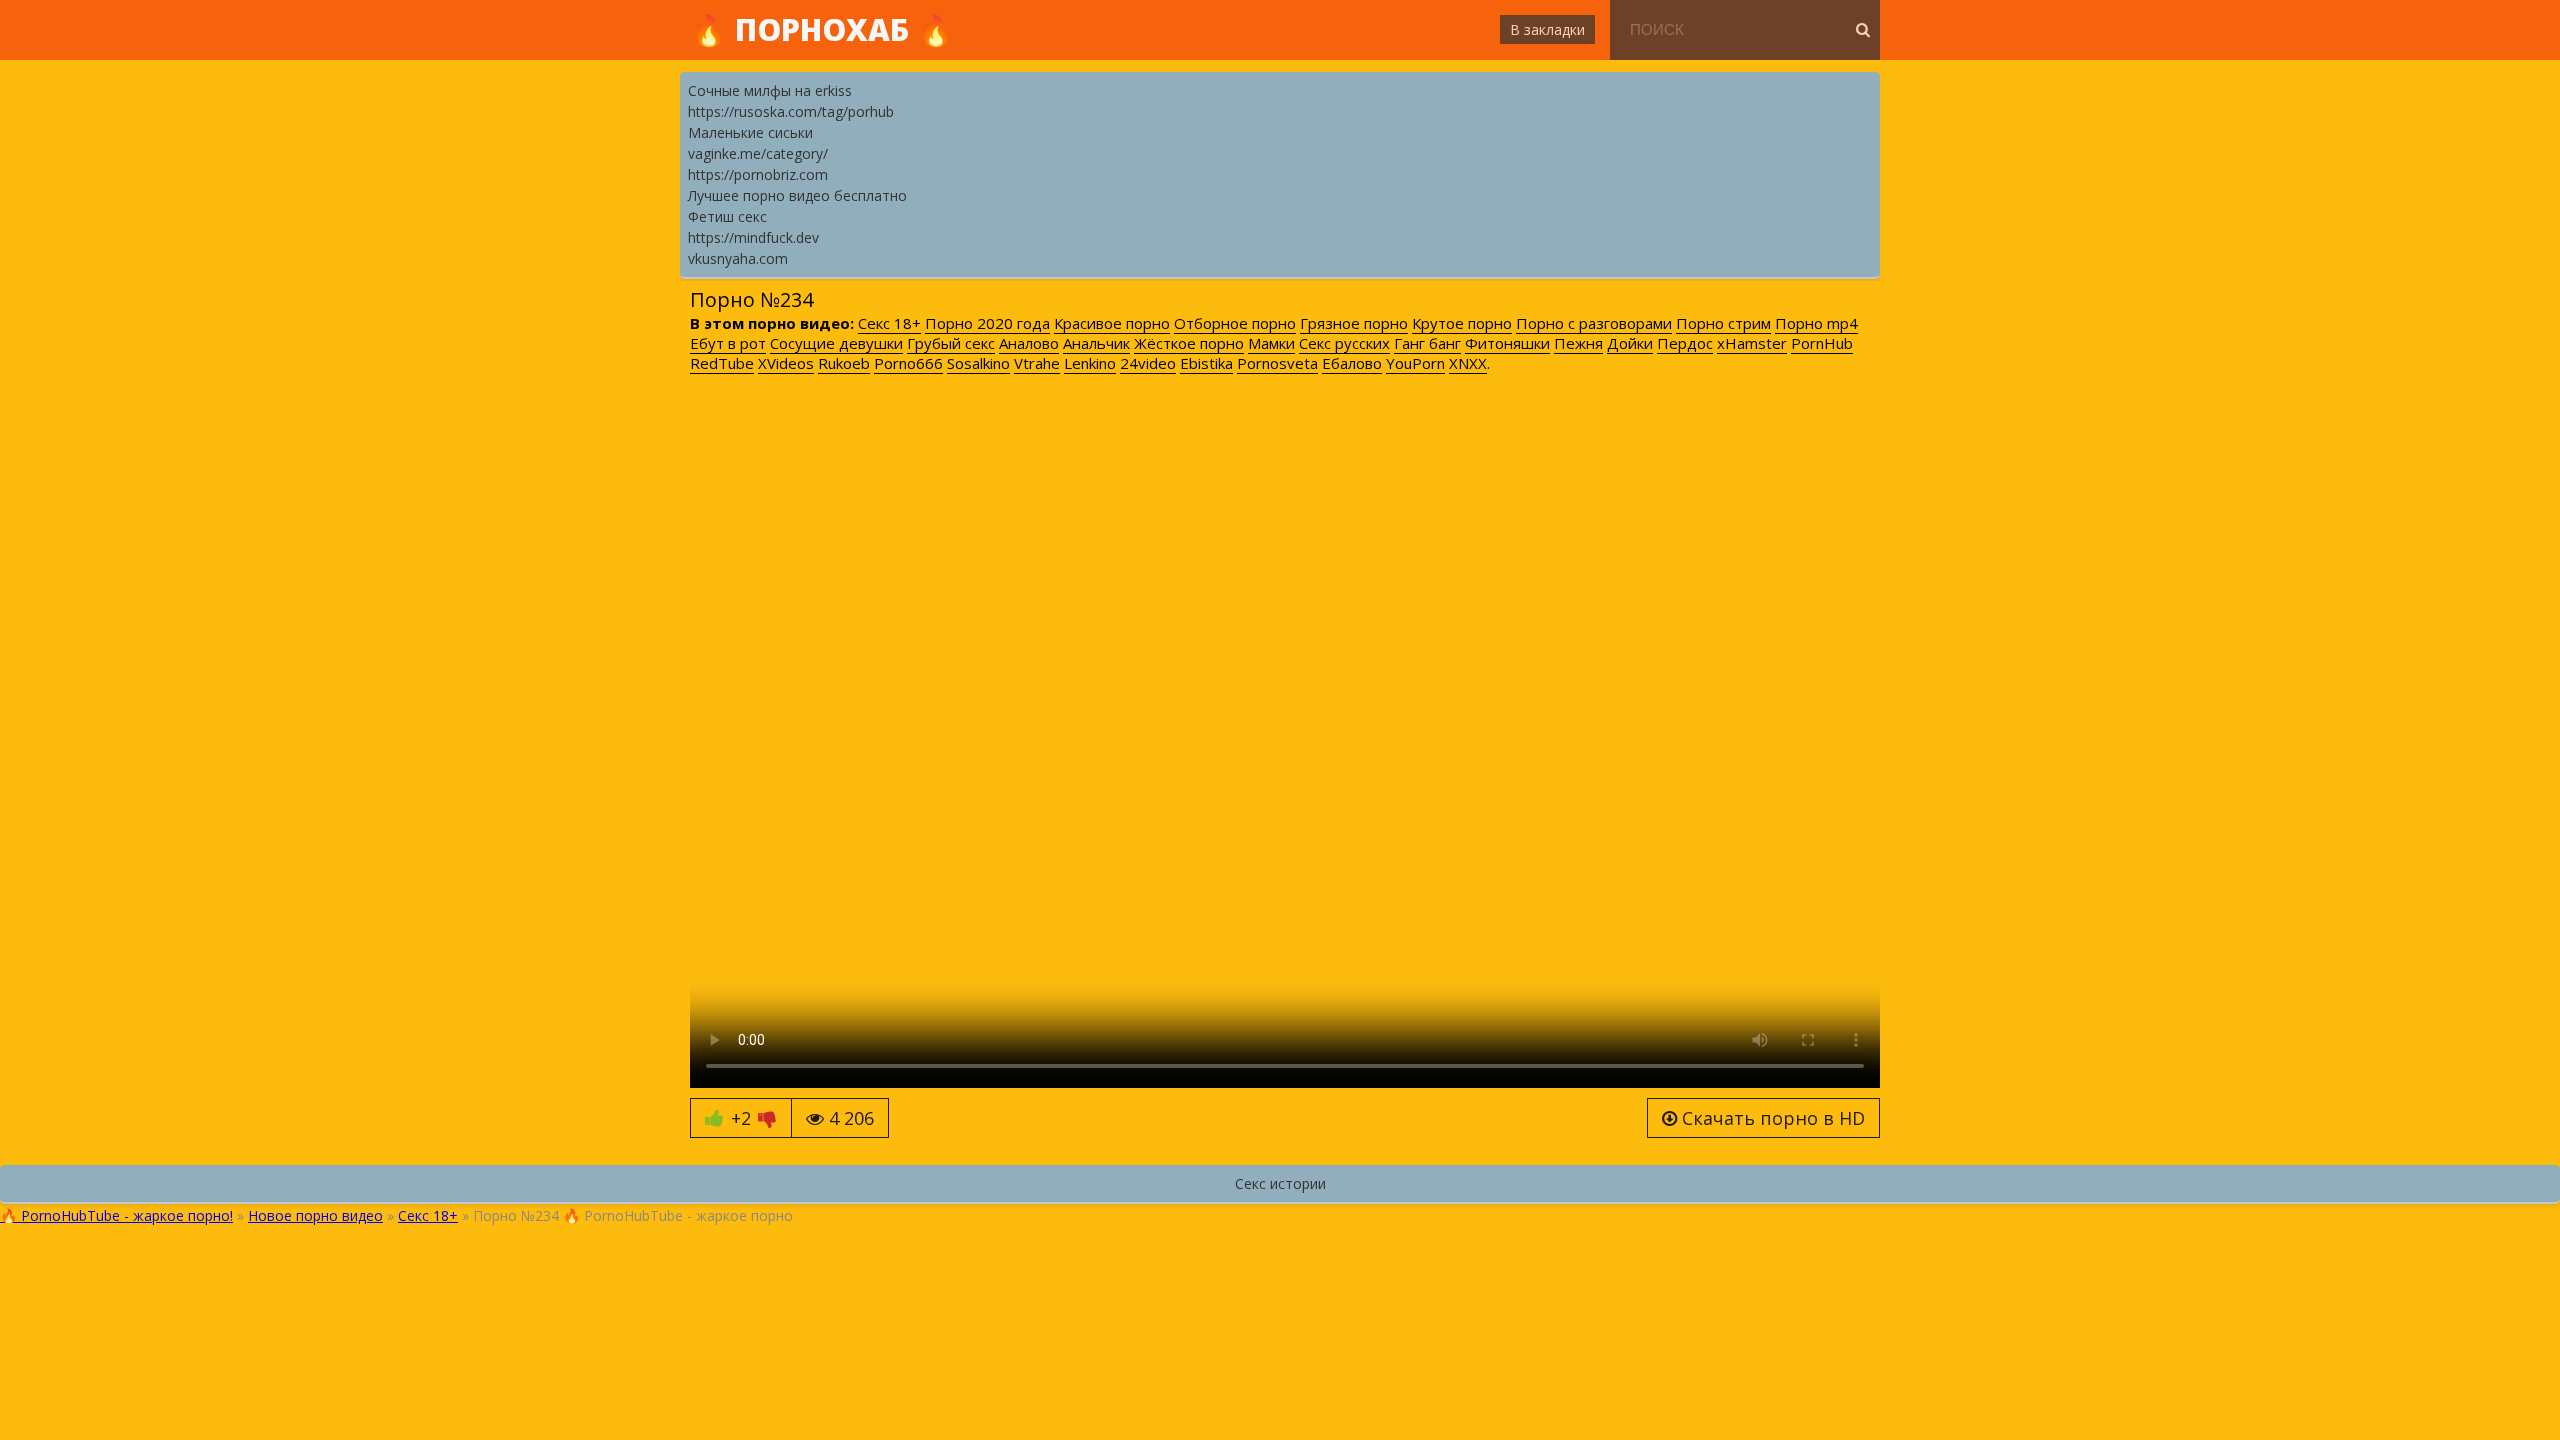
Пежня (1578, 343)
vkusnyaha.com (738, 258)
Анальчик (1096, 343)
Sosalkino (978, 363)
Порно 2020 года (987, 323)
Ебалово (1352, 363)
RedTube (722, 363)
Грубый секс (951, 343)
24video (1148, 363)
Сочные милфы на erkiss (770, 90)
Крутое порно (1462, 323)
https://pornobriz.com (758, 174)
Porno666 (908, 363)
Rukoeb (844, 363)
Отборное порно (1235, 323)
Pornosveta (1277, 363)
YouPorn (1415, 363)
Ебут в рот (728, 343)
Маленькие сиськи (750, 132)
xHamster (1752, 343)
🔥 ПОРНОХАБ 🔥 (822, 29)
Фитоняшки (1507, 343)
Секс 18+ (889, 323)
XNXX (1468, 363)
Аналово (1029, 343)
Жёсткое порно (1189, 343)
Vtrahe (1037, 363)
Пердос (1685, 343)
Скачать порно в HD (1771, 1118)
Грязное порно (1354, 323)
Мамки (1271, 343)
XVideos (786, 363)
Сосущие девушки (836, 343)
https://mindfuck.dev (753, 237)
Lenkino (1090, 363)
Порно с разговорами (1594, 323)
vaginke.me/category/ (758, 153)
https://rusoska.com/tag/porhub (791, 111)
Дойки (1630, 343)
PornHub (1822, 343)
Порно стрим (1723, 323)
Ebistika (1206, 363)
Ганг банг (1427, 343)
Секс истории (1280, 1183)
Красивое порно (1112, 323)
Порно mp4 (1816, 323)
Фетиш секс (727, 216)
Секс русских (1344, 343)
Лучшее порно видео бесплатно (797, 195)
